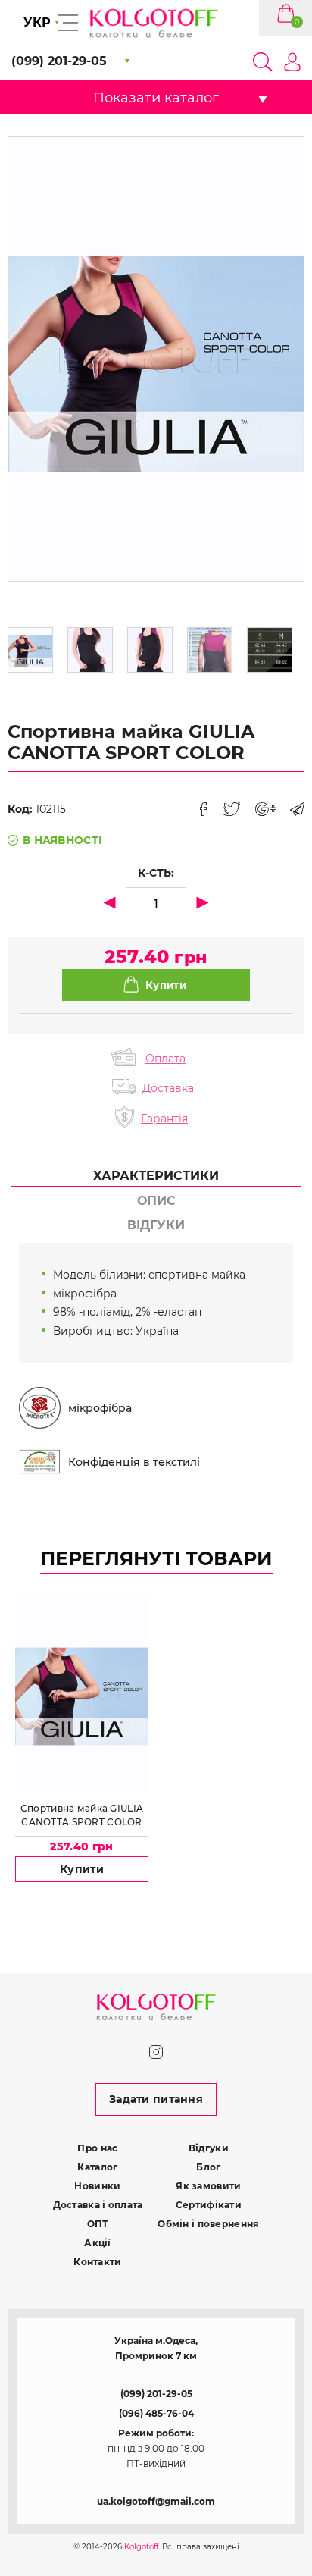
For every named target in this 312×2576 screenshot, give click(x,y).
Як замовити (208, 2186)
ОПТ (98, 2224)
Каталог (97, 2167)
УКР (37, 22)
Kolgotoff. (142, 2547)
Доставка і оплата (98, 2205)
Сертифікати (209, 2205)
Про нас (97, 2148)
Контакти (97, 2262)
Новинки (97, 2186)
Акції (97, 2243)
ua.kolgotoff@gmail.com (156, 2501)
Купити (82, 1869)
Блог (208, 2167)
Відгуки (209, 2148)
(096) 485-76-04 (156, 2413)
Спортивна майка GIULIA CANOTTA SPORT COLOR (82, 1815)
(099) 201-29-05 (156, 2394)
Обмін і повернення (208, 2224)
